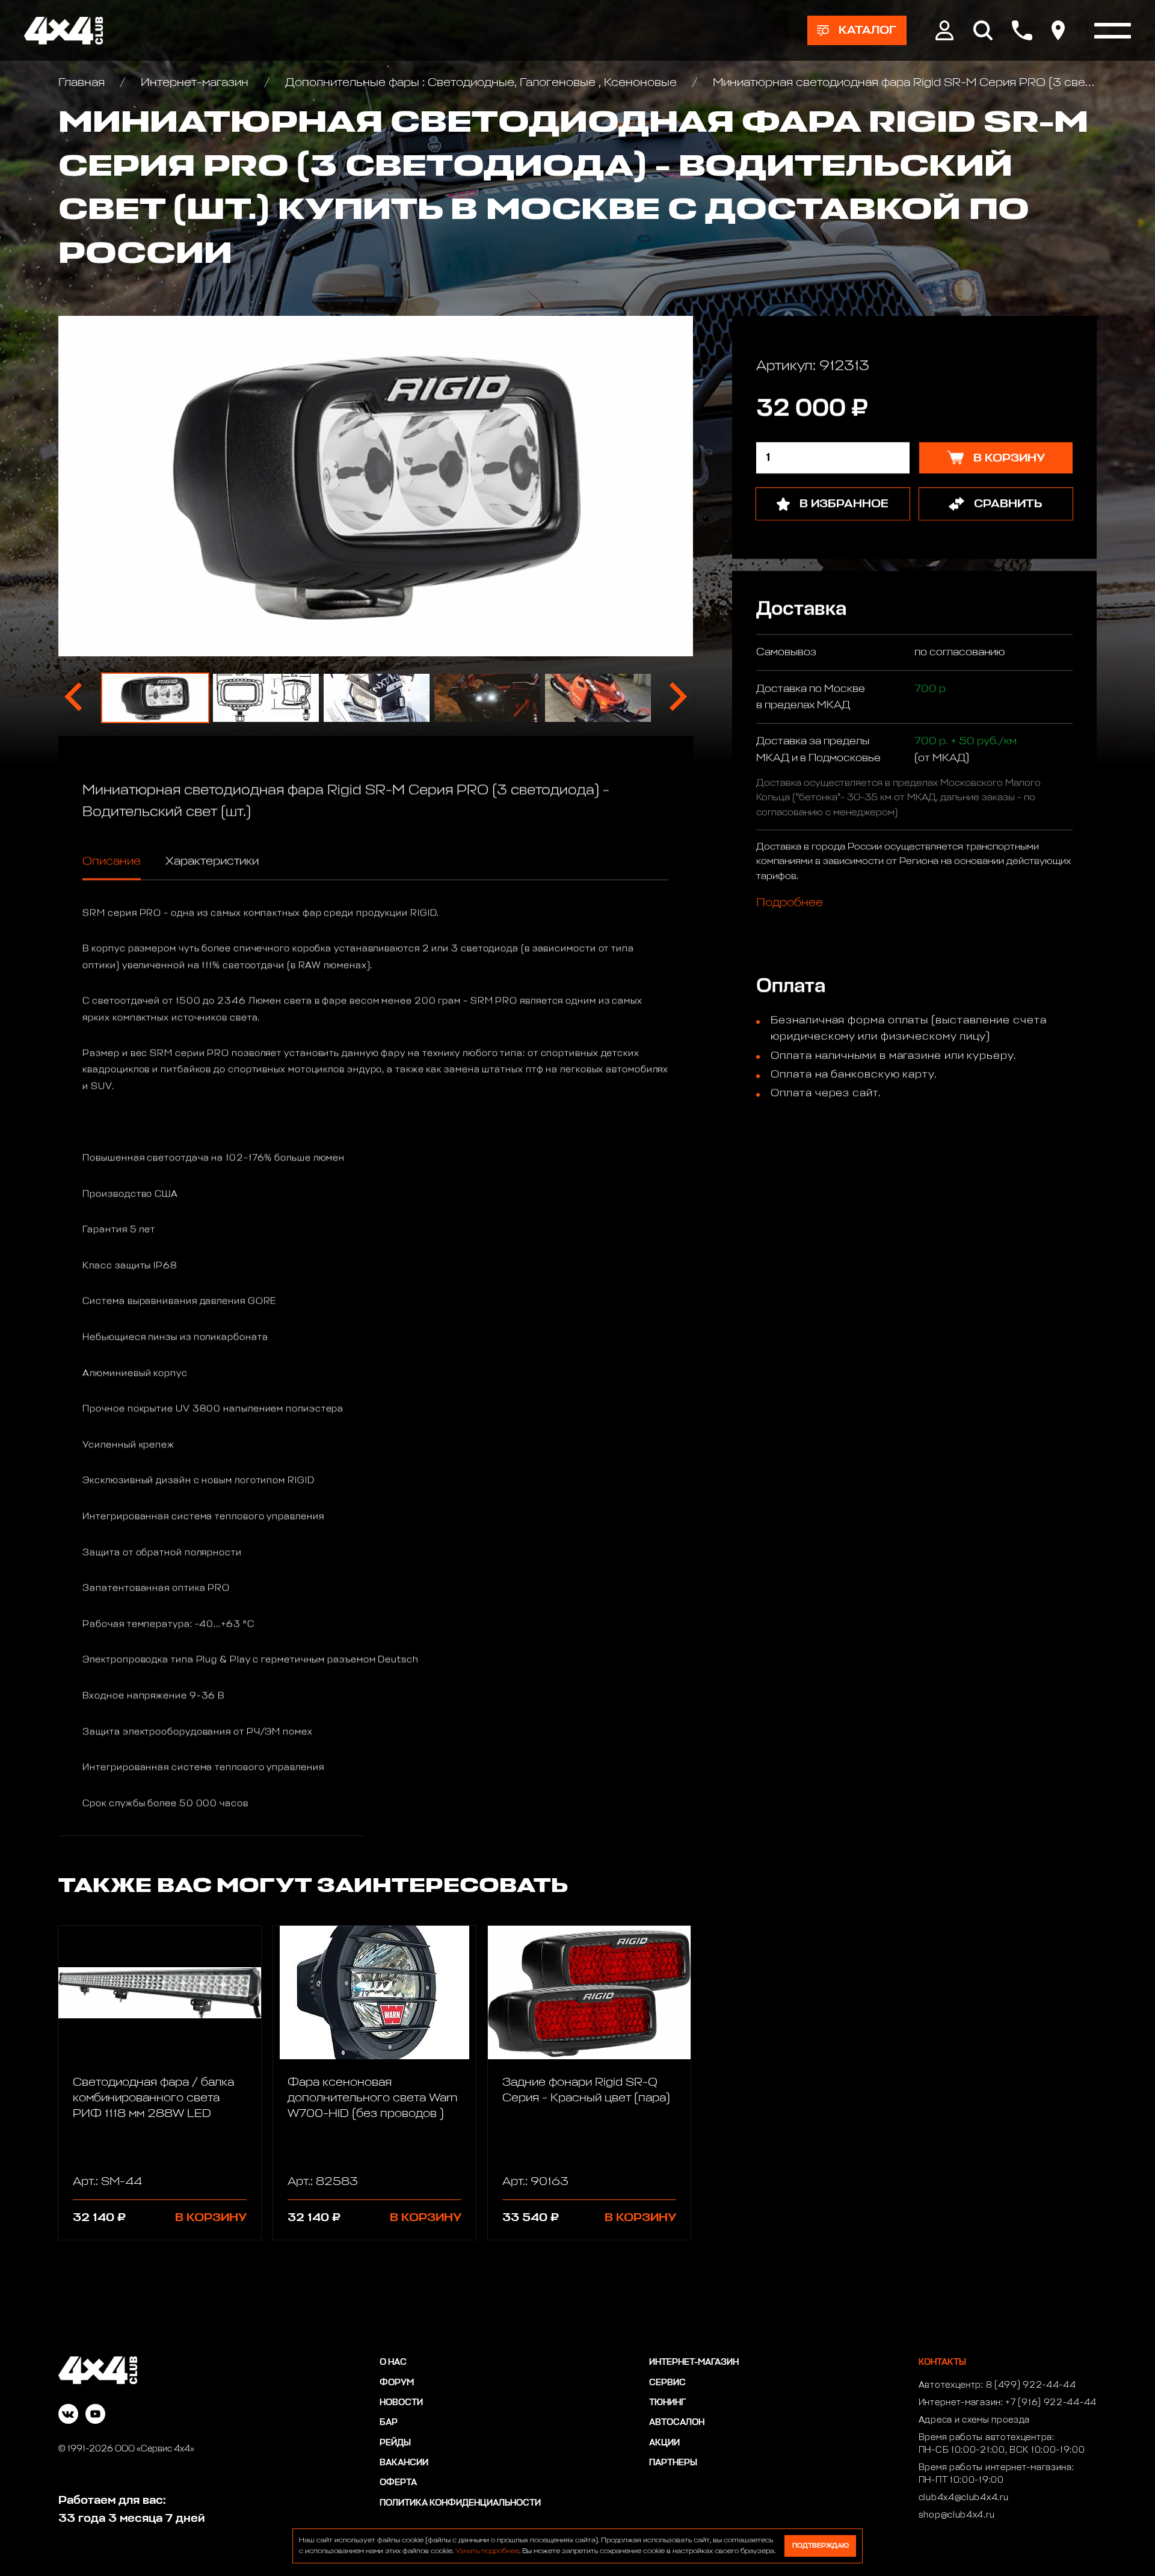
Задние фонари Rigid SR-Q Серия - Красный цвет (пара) (586, 2090)
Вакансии (404, 2463)
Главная (83, 82)
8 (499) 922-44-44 (1031, 2385)
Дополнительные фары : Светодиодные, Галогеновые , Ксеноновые (481, 82)
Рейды (395, 2443)
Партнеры (673, 2463)
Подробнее (790, 903)
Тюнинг (667, 2403)
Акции (664, 2443)
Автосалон (677, 2423)
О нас (393, 2362)
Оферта (398, 2483)
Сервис (667, 2383)
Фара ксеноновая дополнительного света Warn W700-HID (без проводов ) (372, 2098)
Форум (397, 2383)
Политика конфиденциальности (460, 2503)
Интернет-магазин (195, 82)
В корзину (211, 2217)
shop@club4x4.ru (957, 2515)
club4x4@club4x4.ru (964, 2498)
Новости (401, 2403)
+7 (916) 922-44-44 (1051, 2403)
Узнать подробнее (487, 2551)
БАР (389, 2423)
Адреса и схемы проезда (974, 2420)
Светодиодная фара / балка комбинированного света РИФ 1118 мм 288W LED (153, 2098)
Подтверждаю (821, 2546)
